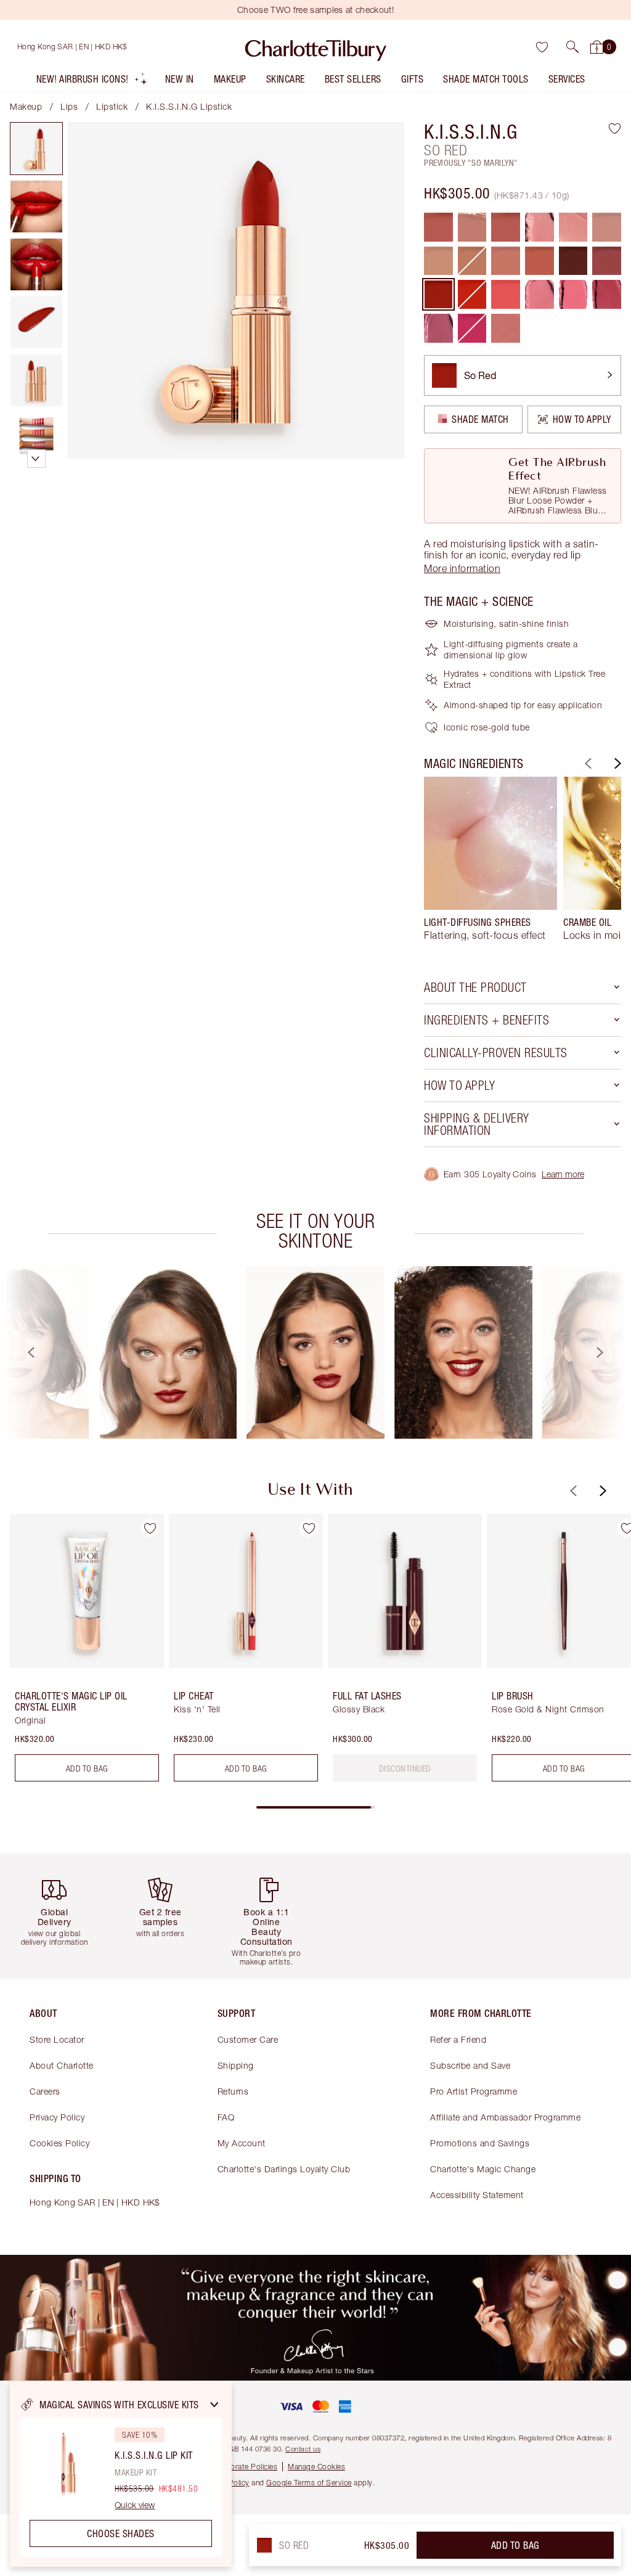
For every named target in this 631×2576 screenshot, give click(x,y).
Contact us (303, 2449)
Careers (45, 2091)
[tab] (36, 149)
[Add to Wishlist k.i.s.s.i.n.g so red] (615, 128)
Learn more (563, 1174)
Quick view (135, 2505)
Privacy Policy (57, 2117)
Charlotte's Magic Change (483, 2169)
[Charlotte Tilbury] (316, 47)
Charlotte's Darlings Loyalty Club (284, 2169)
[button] (572, 47)
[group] (491, 864)
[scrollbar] (315, 1807)
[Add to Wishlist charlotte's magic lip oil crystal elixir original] (150, 1528)
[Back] (587, 763)
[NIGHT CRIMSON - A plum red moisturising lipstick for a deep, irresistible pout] (573, 261)
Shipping (236, 2065)
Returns (233, 2091)
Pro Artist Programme (474, 2091)
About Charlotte (62, 2065)
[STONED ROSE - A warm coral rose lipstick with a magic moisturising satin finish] (539, 261)
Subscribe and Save (470, 2065)
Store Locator (57, 2039)
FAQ (226, 2117)
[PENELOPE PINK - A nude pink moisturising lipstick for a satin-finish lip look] (607, 227)
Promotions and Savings (480, 2143)
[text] (405, 1768)
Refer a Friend (458, 2039)
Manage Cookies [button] (316, 2467)
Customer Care (248, 2039)
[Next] (616, 763)
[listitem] (92, 82)
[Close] (214, 2405)
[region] (121, 2474)
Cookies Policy (59, 2143)
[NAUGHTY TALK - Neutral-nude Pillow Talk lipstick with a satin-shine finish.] (506, 328)
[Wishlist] (542, 47)
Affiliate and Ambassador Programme (505, 2117)
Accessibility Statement (477, 2195)
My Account (242, 2143)
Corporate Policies (245, 2467)
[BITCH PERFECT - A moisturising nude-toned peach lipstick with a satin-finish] (506, 261)
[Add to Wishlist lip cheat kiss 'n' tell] (309, 1528)
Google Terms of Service (309, 2483)
